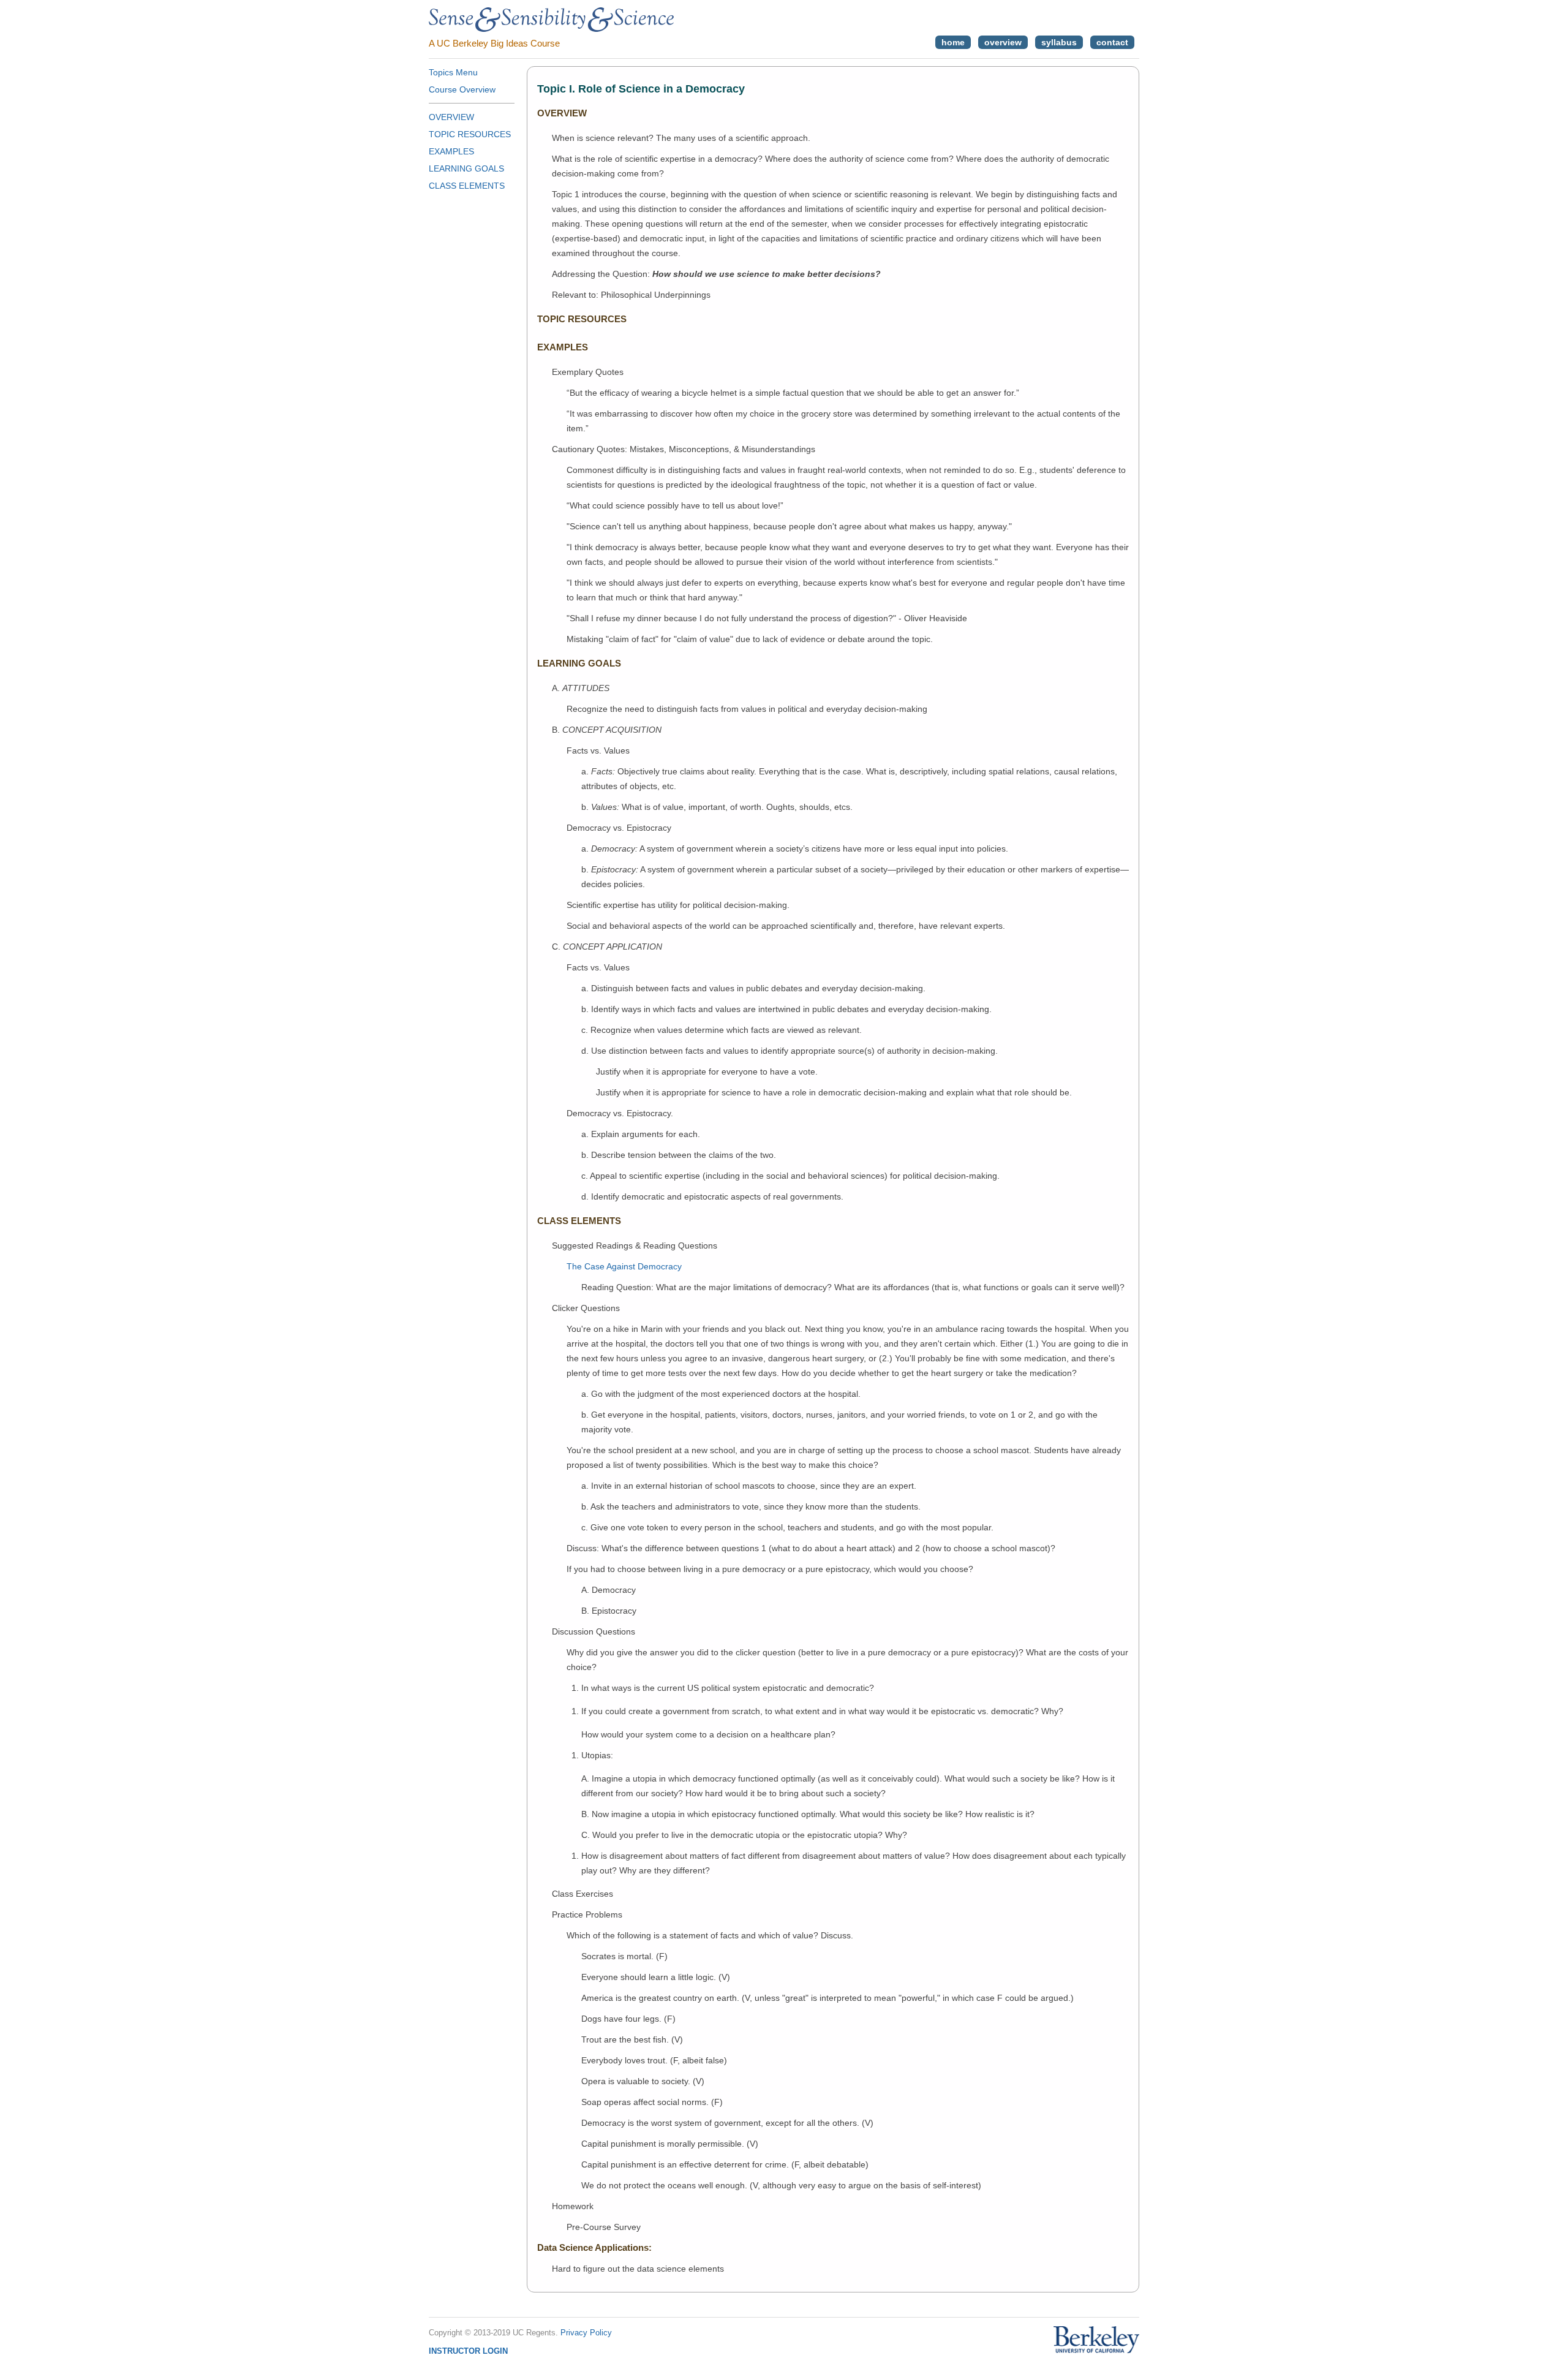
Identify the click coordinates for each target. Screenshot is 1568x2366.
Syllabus (1059, 42)
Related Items (1083, 391)
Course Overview (462, 89)
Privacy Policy (586, 2333)
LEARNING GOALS (466, 168)
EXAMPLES (451, 151)
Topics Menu (453, 72)
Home (953, 42)
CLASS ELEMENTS (467, 186)
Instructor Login (468, 2351)
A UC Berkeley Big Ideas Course (494, 43)
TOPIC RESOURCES (470, 134)
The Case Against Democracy (624, 1266)
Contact (1112, 42)
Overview (1003, 42)
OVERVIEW (451, 117)
